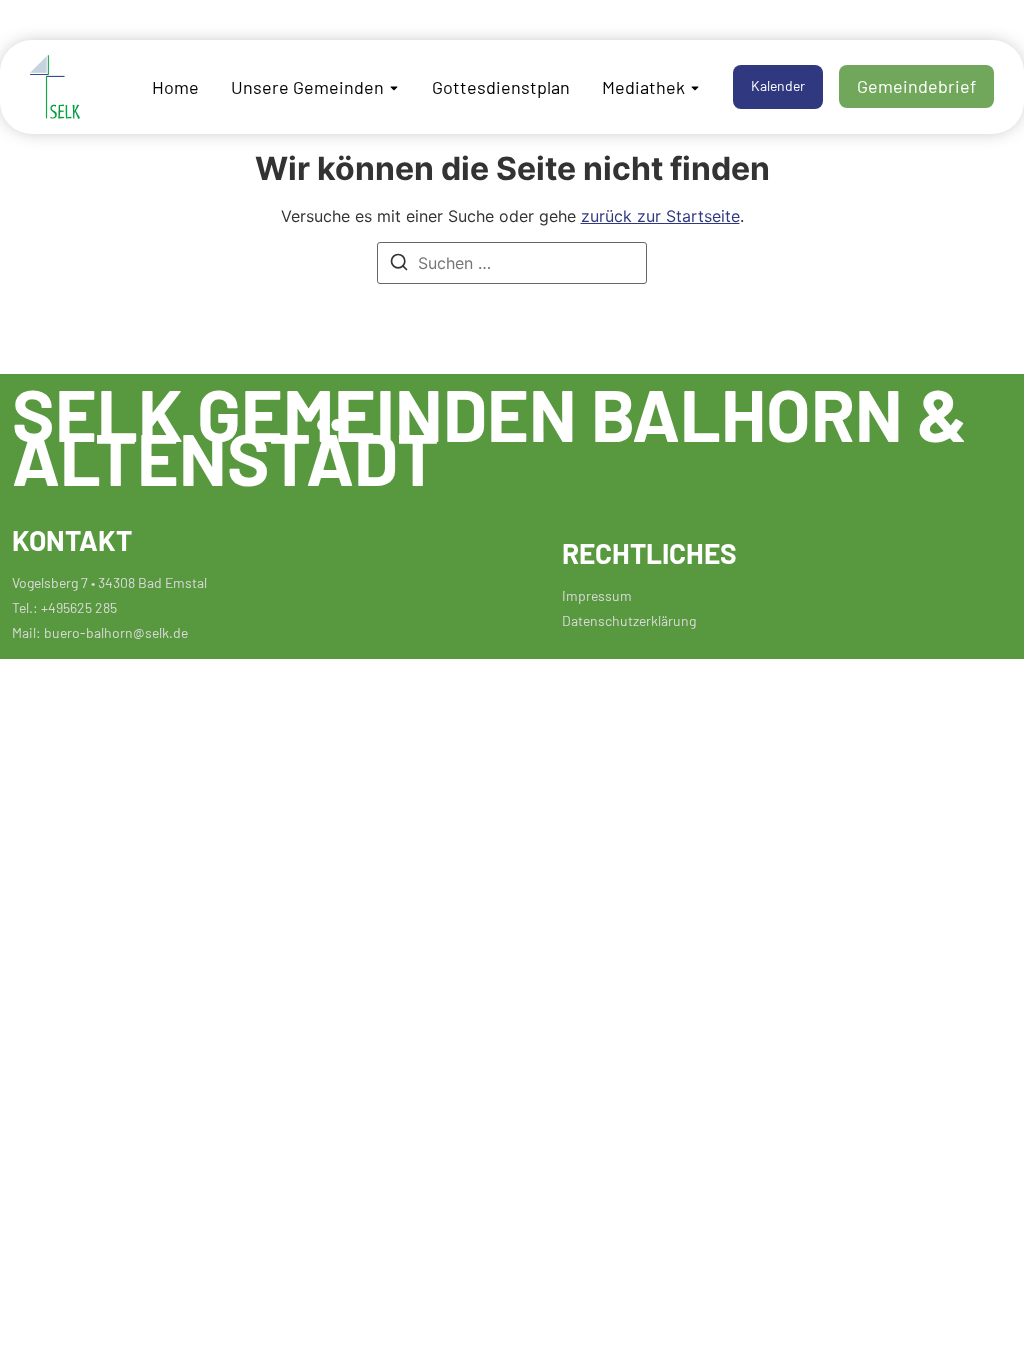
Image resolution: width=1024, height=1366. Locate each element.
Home (175, 86)
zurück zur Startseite (660, 216)
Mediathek (643, 86)
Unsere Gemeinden (307, 86)
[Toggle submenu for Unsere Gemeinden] (392, 86)
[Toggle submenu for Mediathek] (693, 86)
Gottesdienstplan (501, 86)
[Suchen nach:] (512, 263)
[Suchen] (399, 265)
